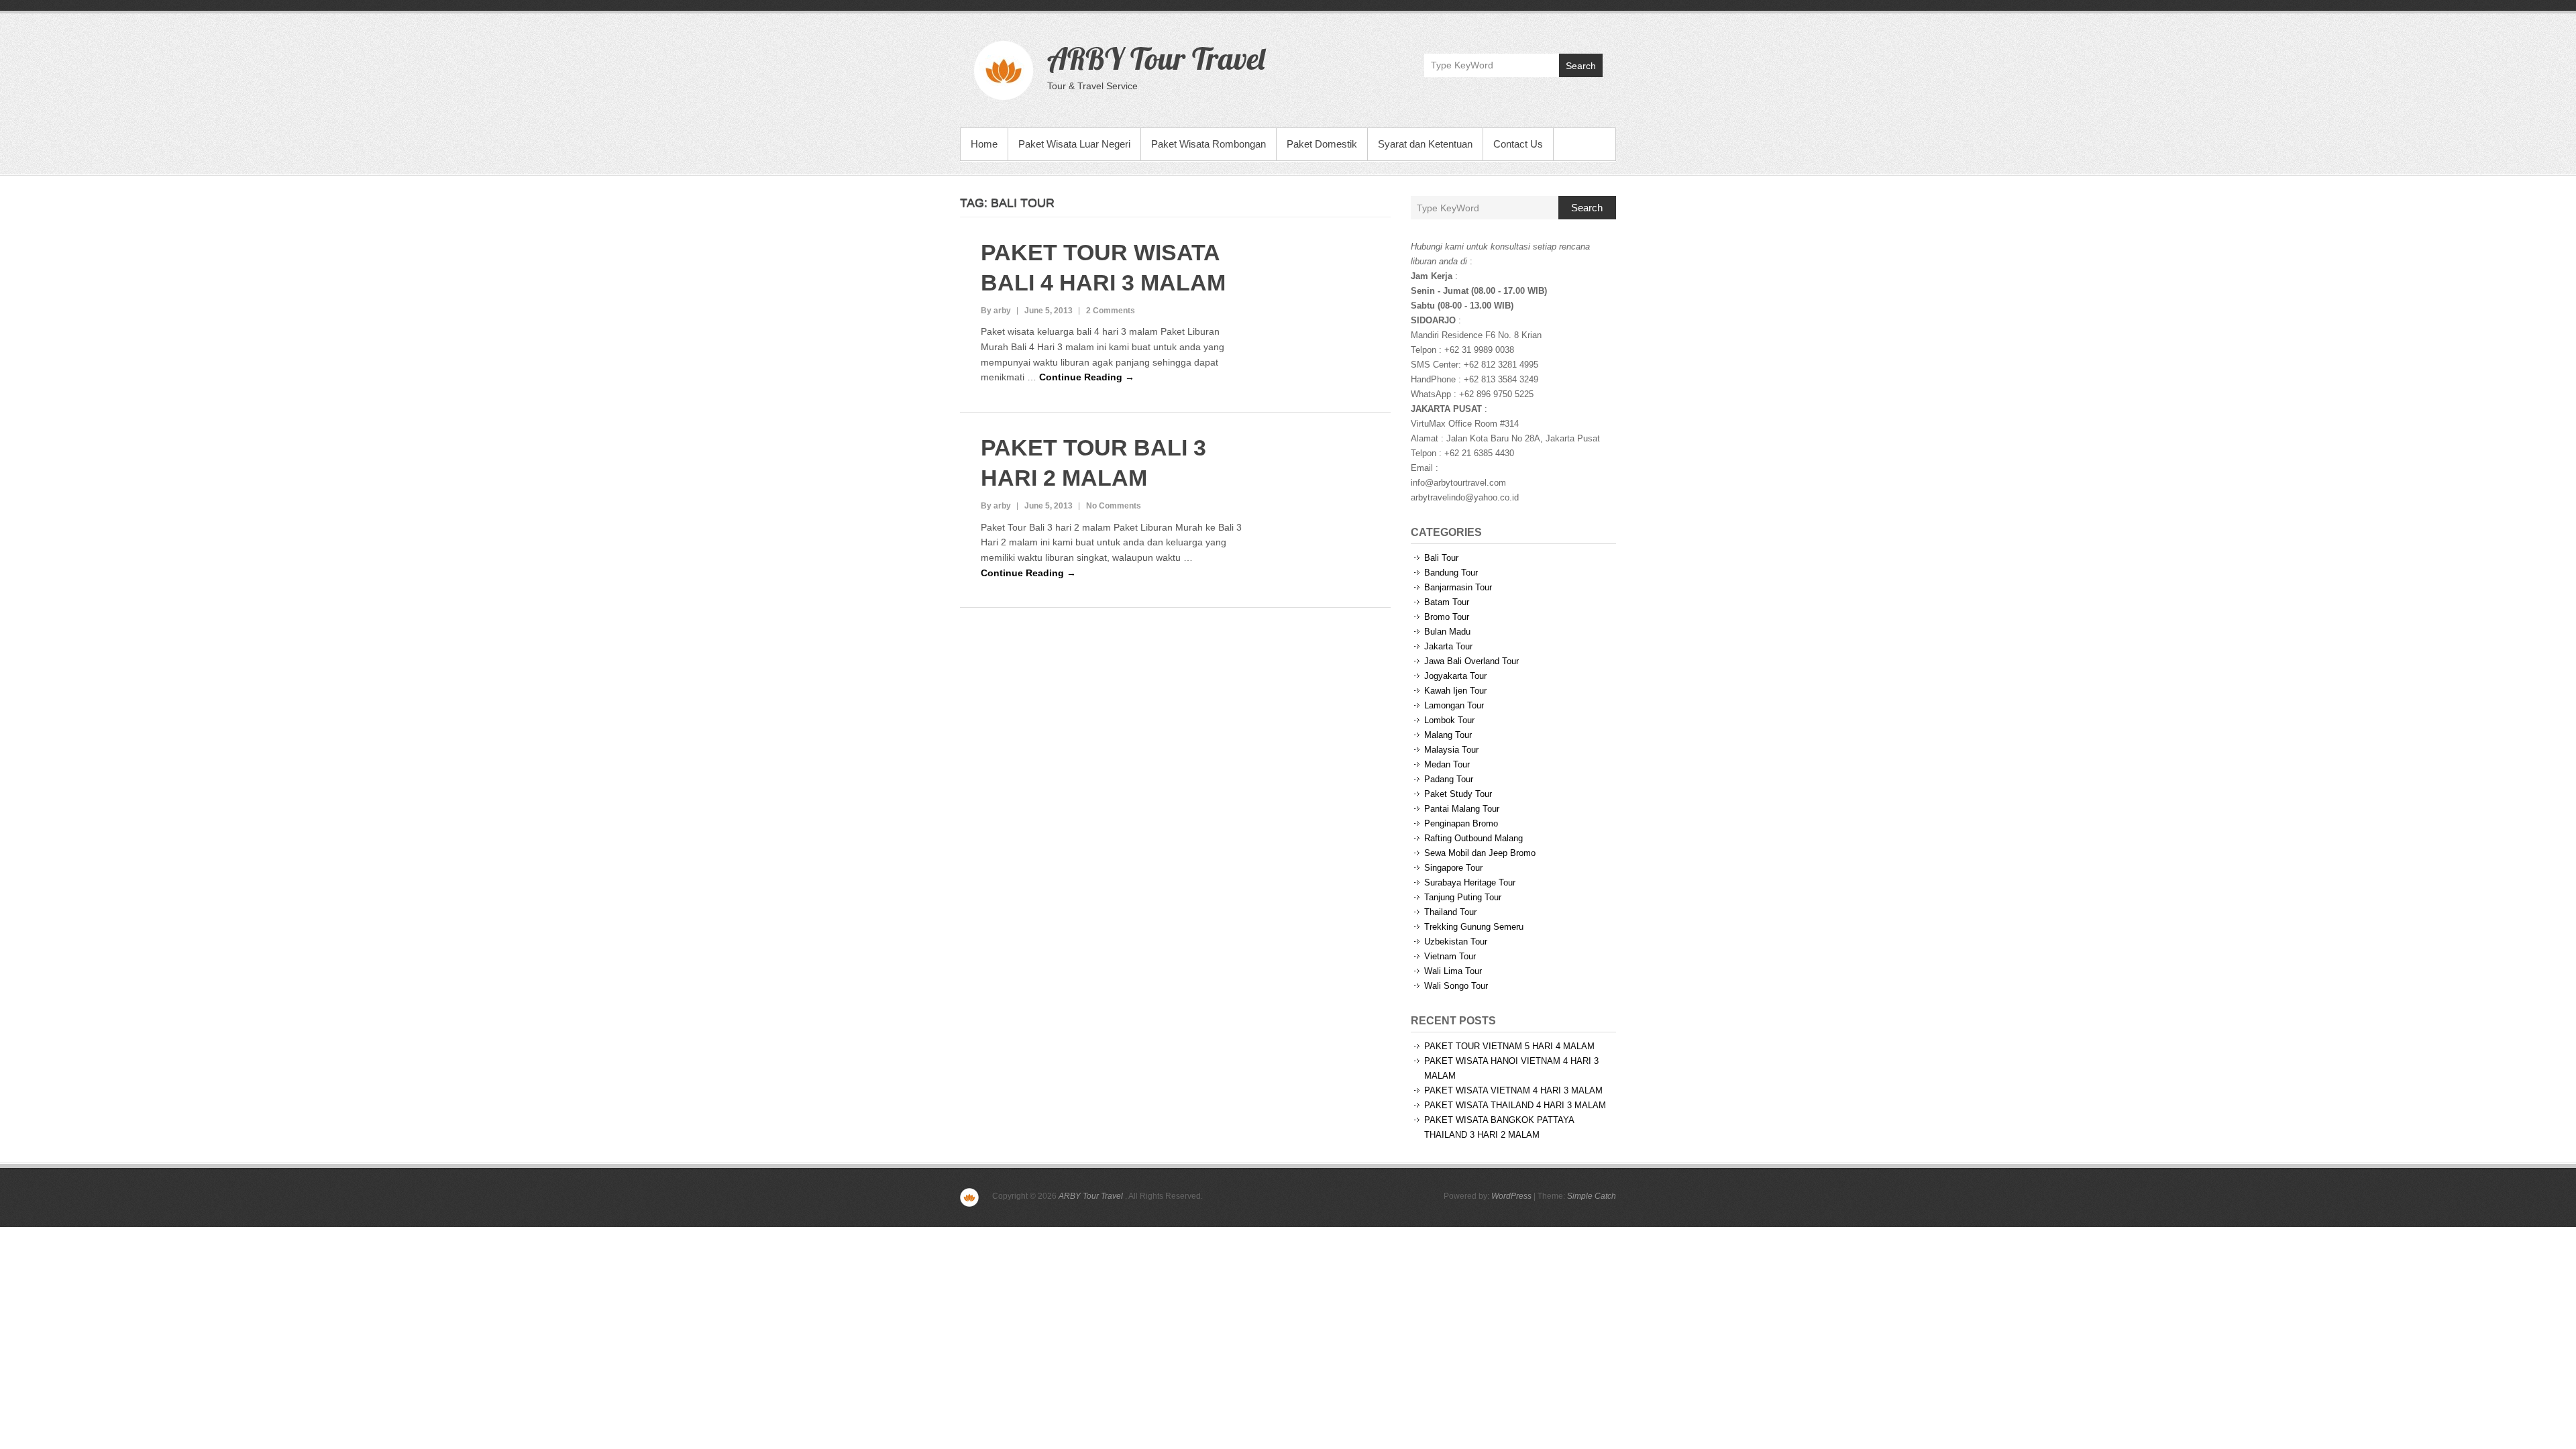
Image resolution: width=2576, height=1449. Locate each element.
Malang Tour (1448, 735)
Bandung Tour (1451, 573)
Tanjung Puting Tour (1463, 897)
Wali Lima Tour (1453, 971)
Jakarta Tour (1448, 646)
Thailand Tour (1450, 912)
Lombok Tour (1449, 720)
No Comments (1114, 506)
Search (1581, 66)
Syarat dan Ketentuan (1425, 144)
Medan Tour (1447, 764)
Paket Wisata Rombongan (1209, 144)
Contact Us (1518, 144)
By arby (996, 311)
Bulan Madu (1447, 632)
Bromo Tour (1447, 617)
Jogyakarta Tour (1455, 676)
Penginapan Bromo (1461, 823)
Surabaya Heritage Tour (1470, 882)
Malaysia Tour (1451, 750)
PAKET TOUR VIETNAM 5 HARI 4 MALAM (1509, 1046)
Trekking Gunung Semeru (1474, 927)
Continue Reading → (1087, 377)
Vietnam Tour (1450, 956)
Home (984, 144)
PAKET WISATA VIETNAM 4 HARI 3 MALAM (1513, 1090)
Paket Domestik (1322, 144)
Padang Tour (1449, 779)
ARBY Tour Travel (1156, 58)
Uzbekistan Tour (1456, 942)
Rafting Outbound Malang (1473, 838)
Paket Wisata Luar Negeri (1074, 144)
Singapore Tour (1453, 868)
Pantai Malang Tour (1462, 809)
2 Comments (1111, 311)
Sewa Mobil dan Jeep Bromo (1480, 853)
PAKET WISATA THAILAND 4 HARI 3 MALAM (1515, 1105)
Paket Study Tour (1458, 794)
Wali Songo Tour (1456, 986)
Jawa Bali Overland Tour (1471, 661)
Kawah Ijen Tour (1455, 691)
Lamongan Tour (1454, 705)
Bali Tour (1441, 558)
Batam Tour (1447, 602)
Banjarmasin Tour (1458, 587)
